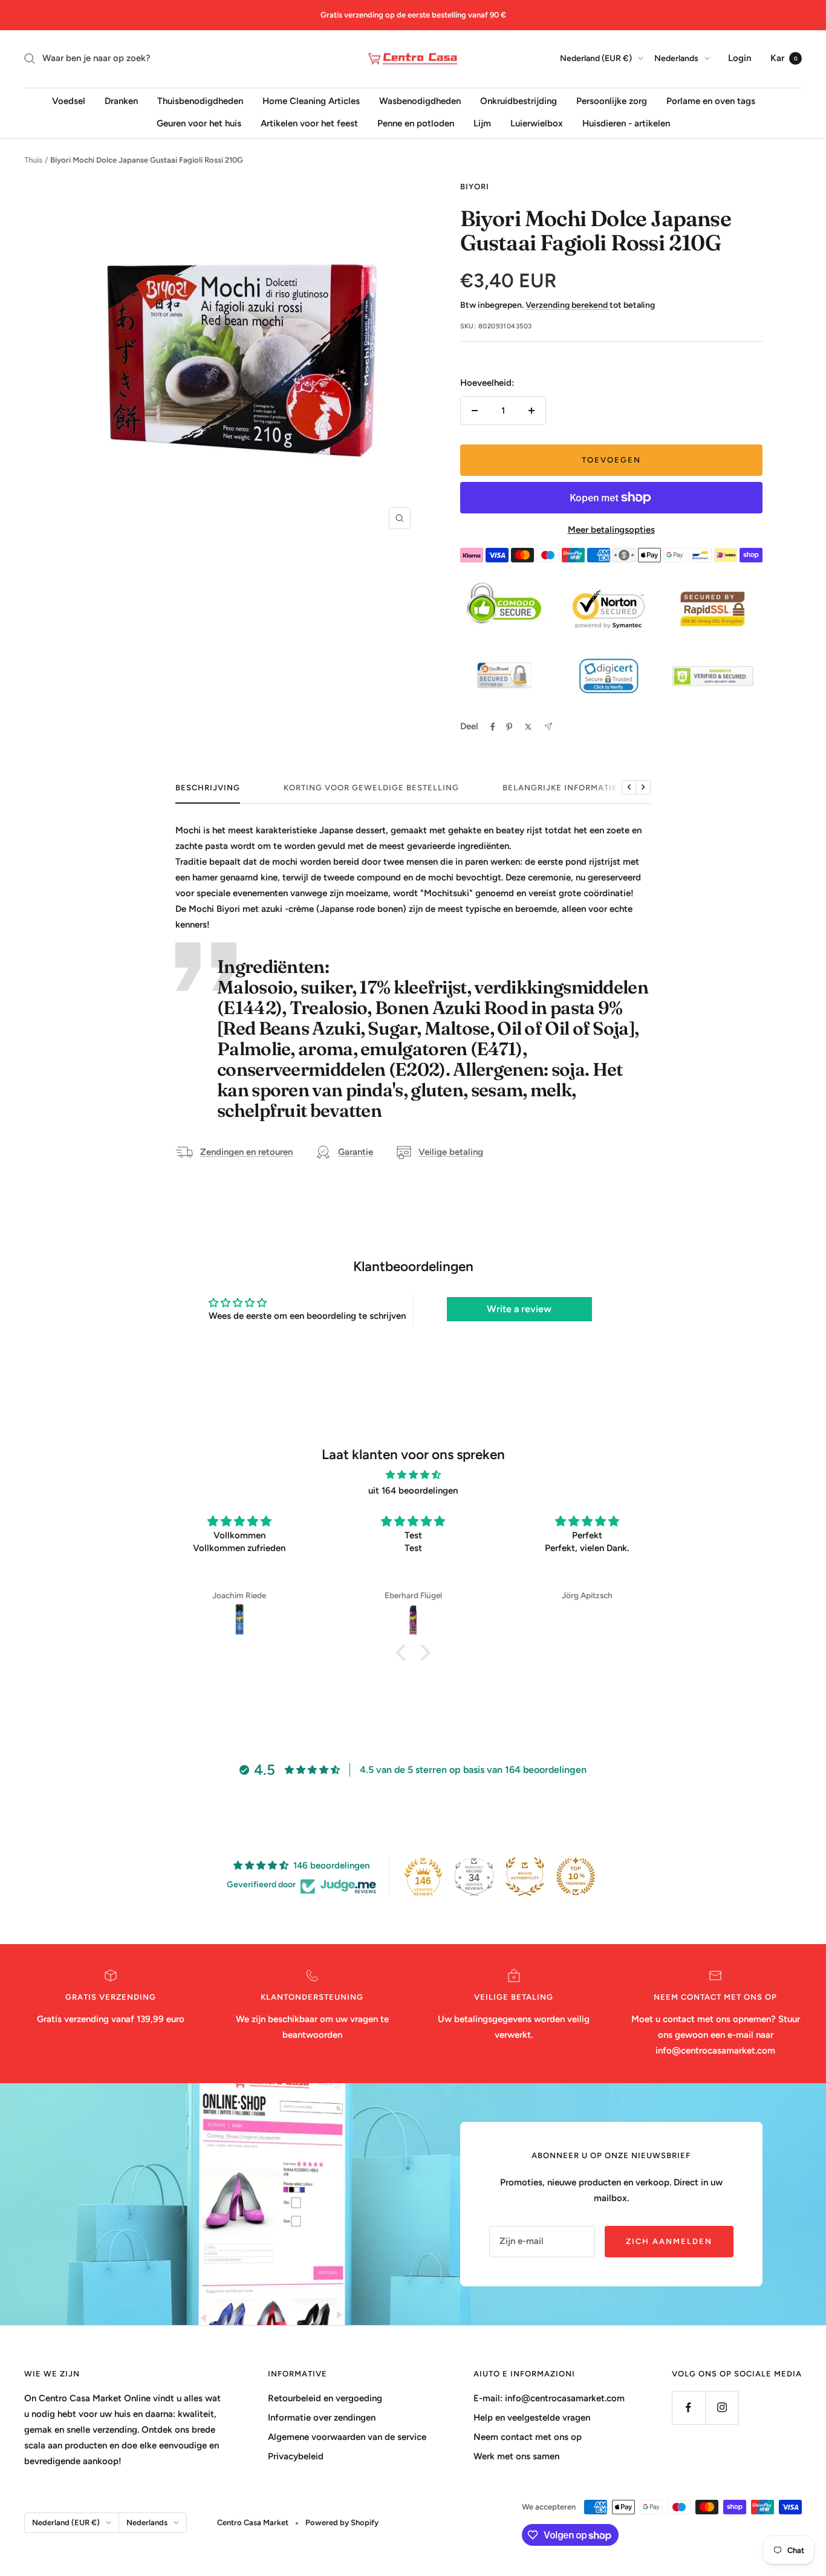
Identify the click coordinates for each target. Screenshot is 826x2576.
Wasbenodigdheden (420, 100)
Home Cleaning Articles (311, 100)
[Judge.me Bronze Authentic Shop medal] (525, 1876)
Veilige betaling (451, 1152)
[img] (413, 1475)
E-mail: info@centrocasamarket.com (549, 2398)
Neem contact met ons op (528, 2437)
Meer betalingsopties (611, 530)
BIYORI (475, 187)
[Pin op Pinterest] (509, 727)
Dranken (121, 100)
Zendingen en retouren (246, 1152)
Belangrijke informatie (560, 788)
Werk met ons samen (516, 2456)
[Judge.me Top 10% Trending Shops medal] (576, 1876)
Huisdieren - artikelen (626, 123)
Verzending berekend (567, 305)
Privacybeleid (296, 2456)
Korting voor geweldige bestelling (371, 788)
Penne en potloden (416, 123)
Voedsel (69, 100)
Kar (784, 58)
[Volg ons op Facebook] (688, 2408)
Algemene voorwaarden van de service (347, 2437)
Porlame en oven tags (711, 100)
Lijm (482, 123)
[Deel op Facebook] (493, 727)
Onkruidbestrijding (519, 100)
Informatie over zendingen (322, 2418)
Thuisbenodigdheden (200, 100)
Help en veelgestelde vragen (532, 2418)
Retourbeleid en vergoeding (325, 2398)
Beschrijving (208, 788)
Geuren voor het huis (199, 123)
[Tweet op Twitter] (528, 727)
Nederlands (676, 58)
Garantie (356, 1152)
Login (740, 58)
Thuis (33, 160)
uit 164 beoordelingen (413, 1491)
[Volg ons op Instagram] (722, 2408)
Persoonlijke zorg (612, 100)
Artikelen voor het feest (309, 123)
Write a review (519, 1309)
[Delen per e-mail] (548, 727)
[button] (404, 1653)
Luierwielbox (537, 123)
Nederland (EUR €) (596, 58)
